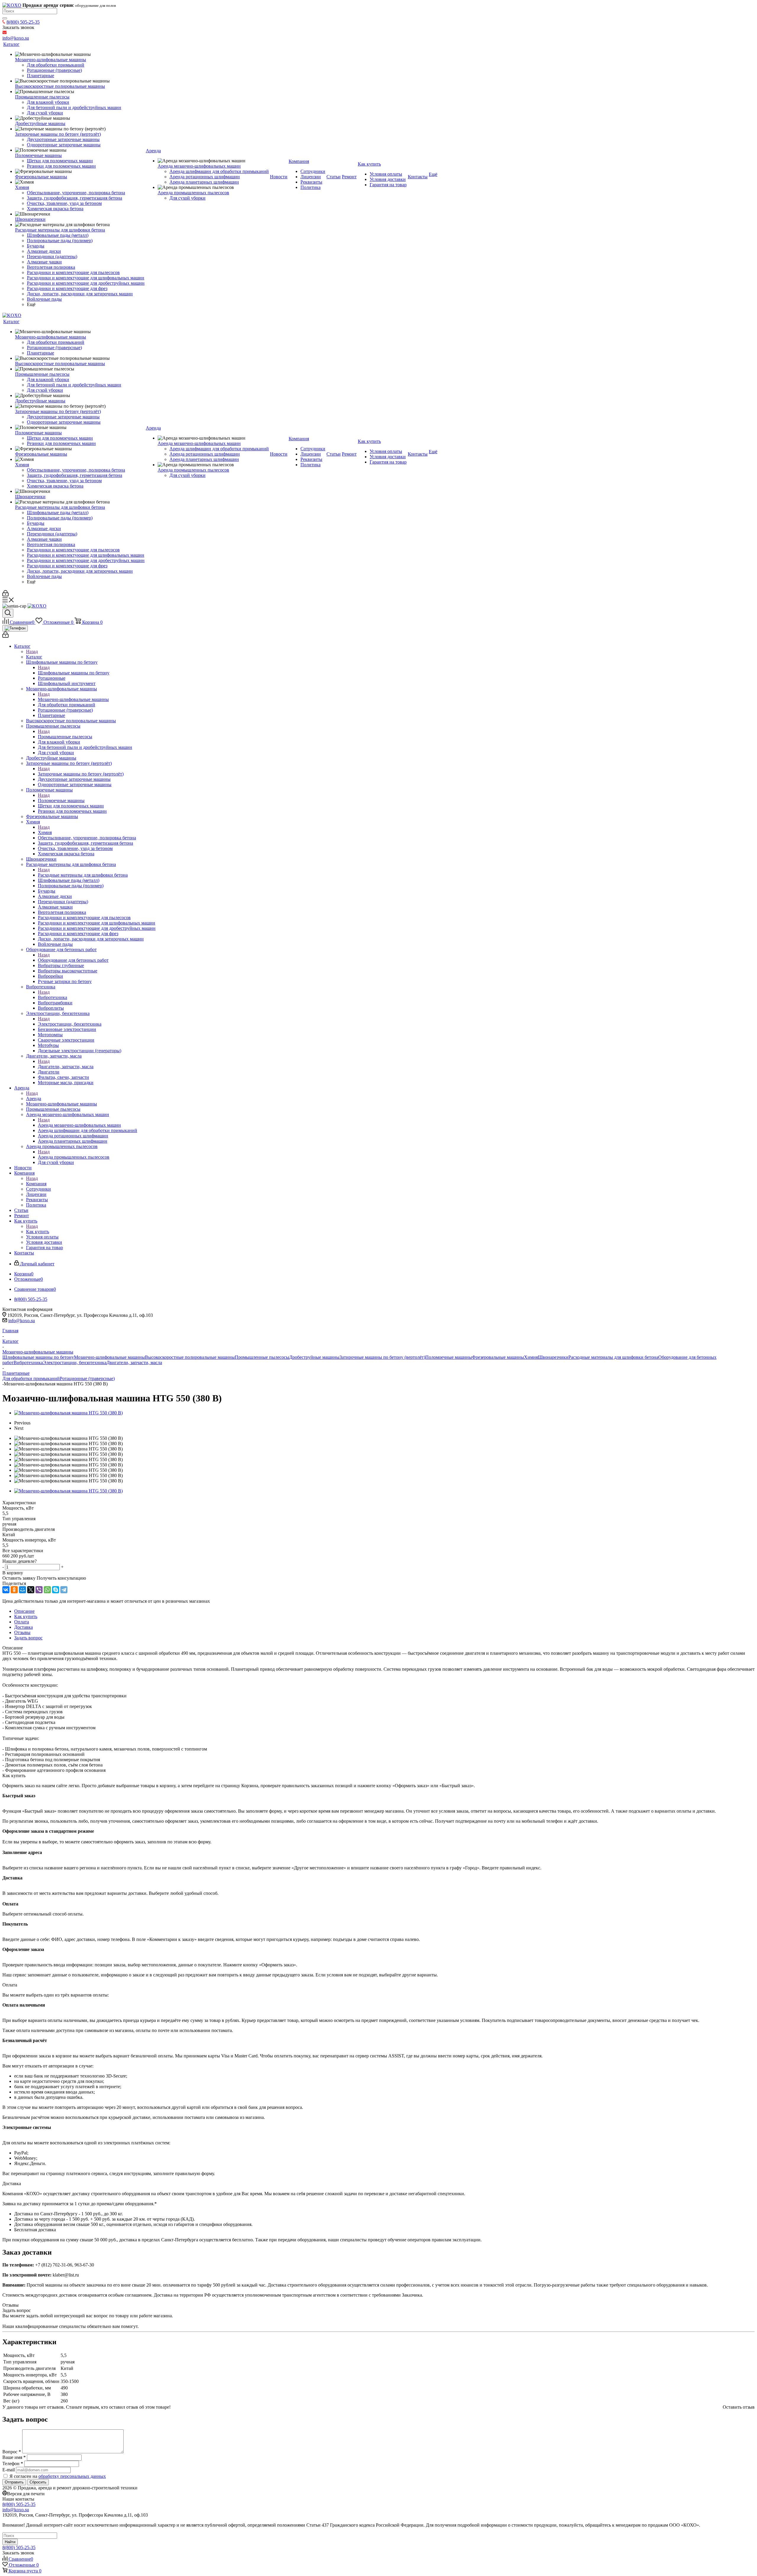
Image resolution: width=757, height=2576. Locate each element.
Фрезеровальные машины (498, 1357)
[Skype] (56, 1590)
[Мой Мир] (22, 1590)
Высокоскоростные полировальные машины (190, 1357)
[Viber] (39, 1590)
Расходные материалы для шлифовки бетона (83, 875)
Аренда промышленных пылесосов (74, 1157)
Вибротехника (52, 997)
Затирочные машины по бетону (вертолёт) (81, 774)
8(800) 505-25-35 (23, 22)
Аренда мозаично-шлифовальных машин (79, 1125)
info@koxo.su (22, 1321)
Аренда (34, 1098)
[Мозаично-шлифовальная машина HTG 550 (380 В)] (68, 1413)
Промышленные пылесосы (65, 737)
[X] (31, 1590)
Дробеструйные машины (314, 1357)
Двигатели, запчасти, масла (66, 1067)
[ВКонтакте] (6, 1590)
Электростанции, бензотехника (70, 1024)
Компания (36, 1184)
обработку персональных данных (72, 2476)
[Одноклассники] (14, 1590)
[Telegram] (64, 1590)
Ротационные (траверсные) (87, 1378)
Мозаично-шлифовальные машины (73, 699)
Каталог (34, 657)
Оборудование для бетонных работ (73, 960)
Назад (32, 651)
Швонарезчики (553, 1357)
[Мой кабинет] (5, 595)
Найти (10, 2542)
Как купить (38, 1232)
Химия (45, 832)
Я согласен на (58, 2476)
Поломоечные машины (61, 800)
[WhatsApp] (47, 1590)
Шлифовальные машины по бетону (74, 673)
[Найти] (5, 18)
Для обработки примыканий (31, 1378)
